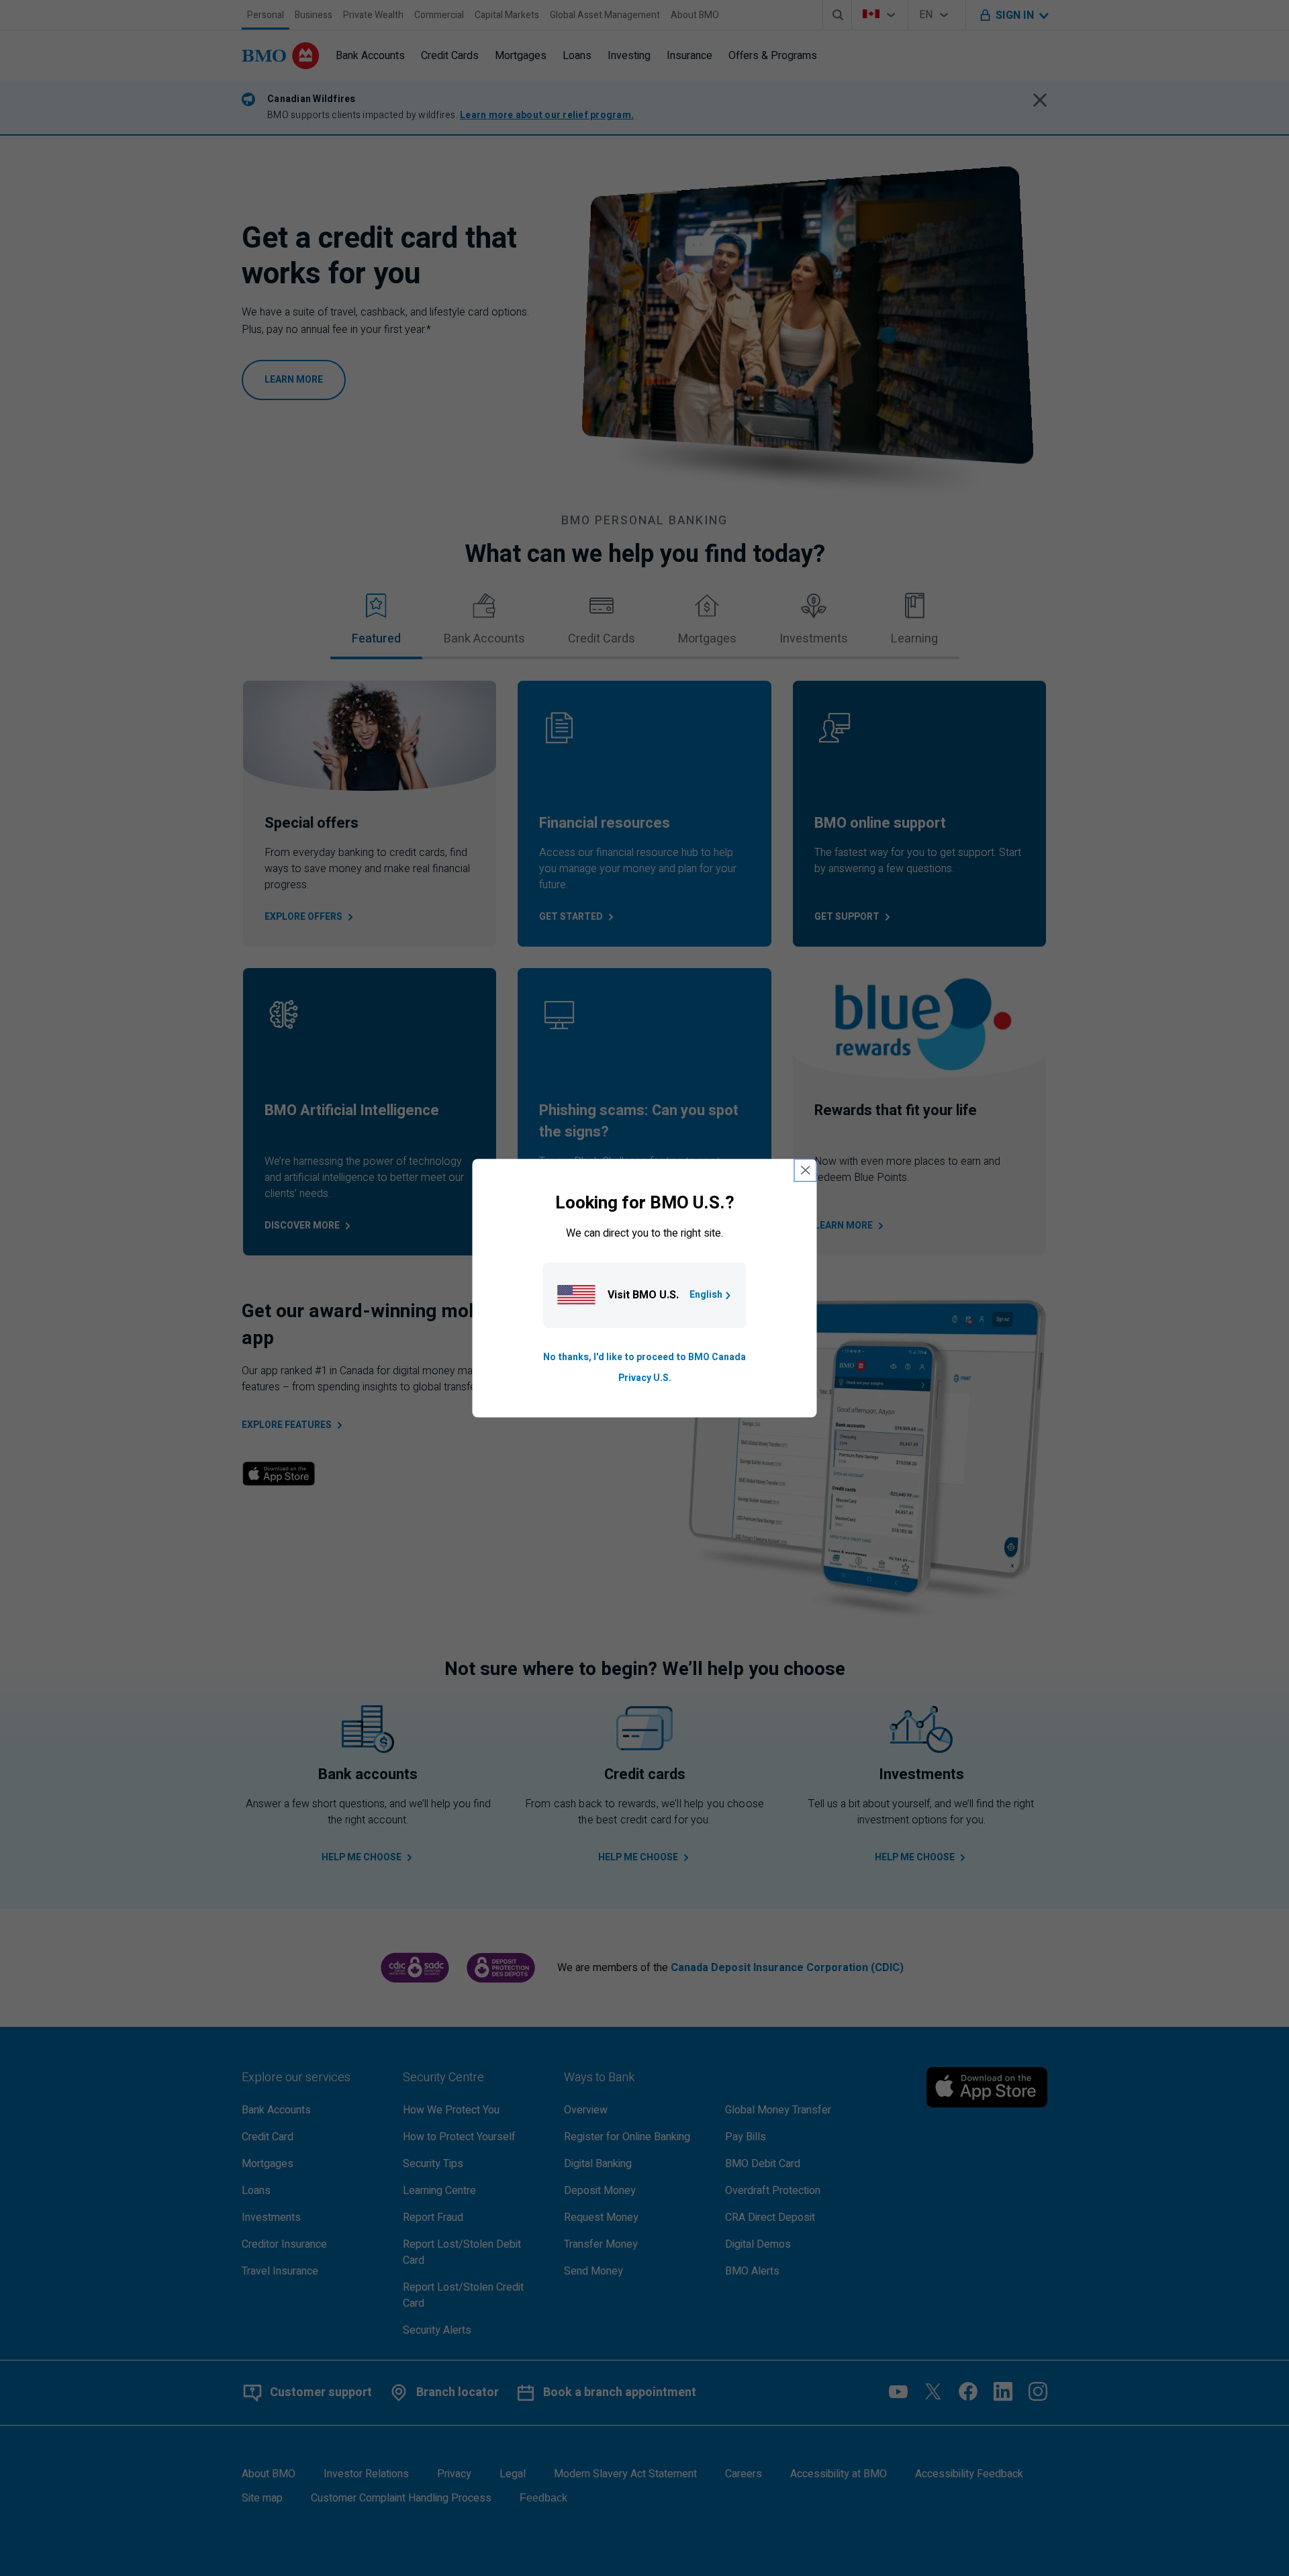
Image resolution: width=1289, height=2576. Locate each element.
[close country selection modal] (806, 1170)
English (706, 1295)
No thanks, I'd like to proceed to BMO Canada (644, 1358)
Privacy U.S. (645, 1378)
